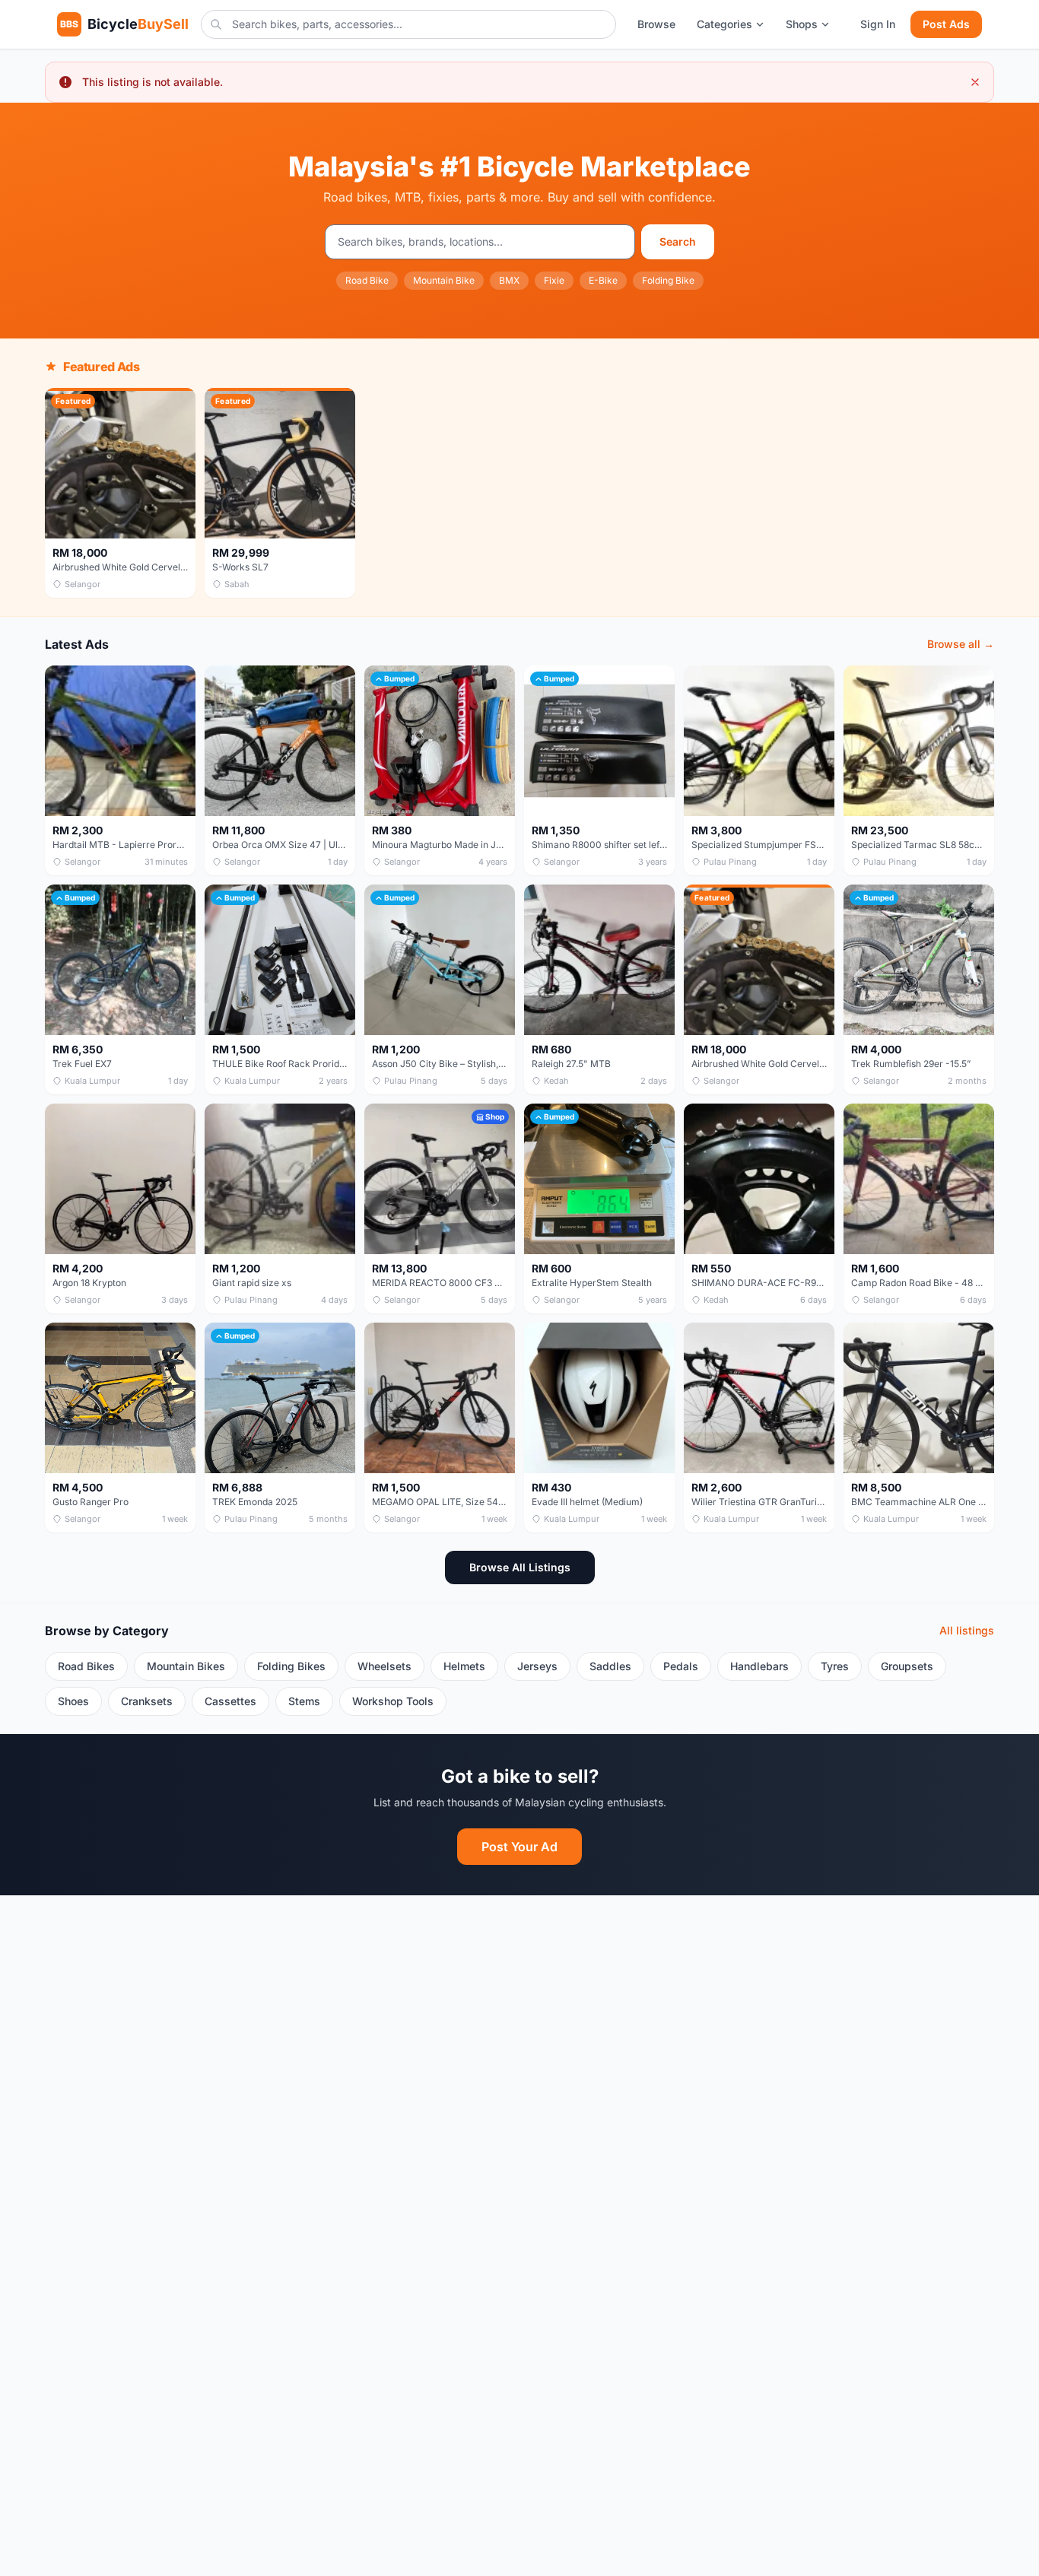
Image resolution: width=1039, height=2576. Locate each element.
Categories (724, 24)
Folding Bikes (291, 1666)
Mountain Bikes (186, 1666)
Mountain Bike (444, 280)
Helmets (464, 1666)
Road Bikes (86, 1666)
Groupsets (907, 1666)
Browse (656, 24)
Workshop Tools (393, 1701)
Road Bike (367, 280)
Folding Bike (668, 280)
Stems (304, 1701)
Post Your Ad (519, 1847)
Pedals (681, 1666)
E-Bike (603, 280)
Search (678, 241)
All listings (967, 1630)
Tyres (835, 1666)
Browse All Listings (520, 1567)
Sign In (878, 24)
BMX (509, 280)
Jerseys (537, 1666)
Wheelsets (384, 1666)
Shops (802, 24)
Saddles (610, 1666)
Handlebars (759, 1666)
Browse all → (961, 644)
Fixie (554, 280)
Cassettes (230, 1701)
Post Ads (946, 24)
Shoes (73, 1701)
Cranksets (147, 1701)
